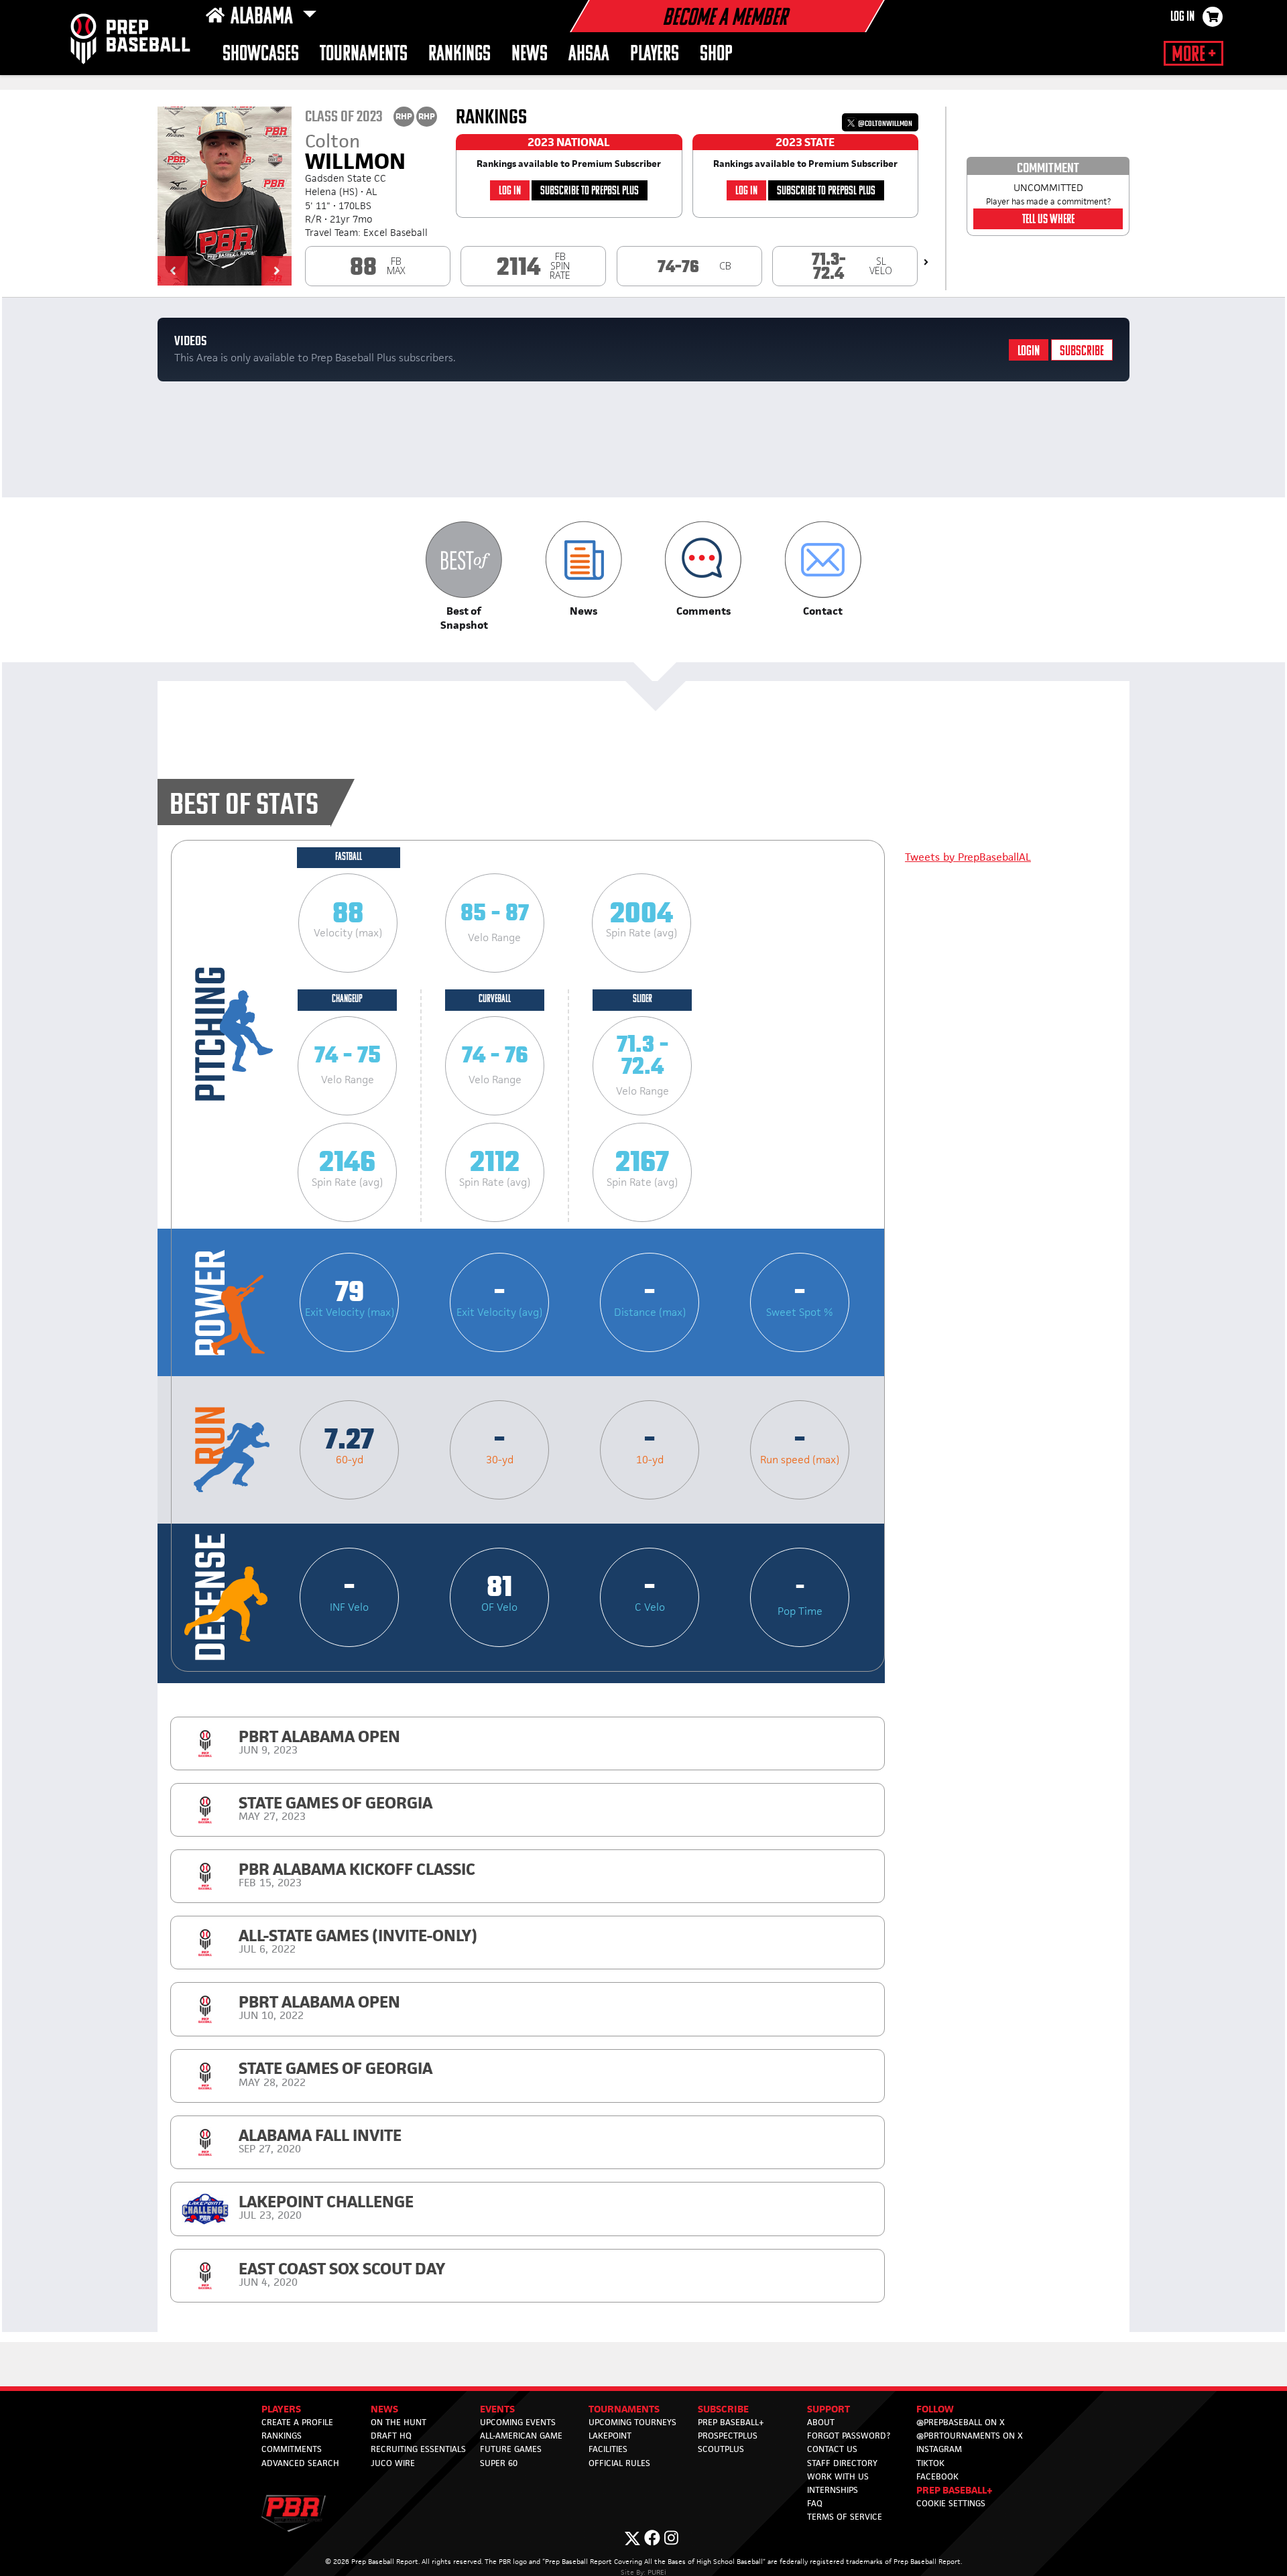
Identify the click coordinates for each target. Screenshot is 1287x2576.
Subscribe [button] (723, 2409)
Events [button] (497, 2409)
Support (829, 2409)
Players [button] (655, 55)
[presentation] (926, 262)
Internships (833, 2490)
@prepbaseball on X (961, 2422)
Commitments (292, 2449)
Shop (716, 55)
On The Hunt (399, 2422)
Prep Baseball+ (731, 2422)
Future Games (511, 2449)
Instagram (939, 2449)
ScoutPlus (721, 2449)
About (821, 2422)
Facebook (937, 2476)
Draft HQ (391, 2436)
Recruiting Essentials (418, 2449)
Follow (935, 2409)
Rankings (459, 55)
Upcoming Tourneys (632, 2422)
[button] (173, 271)
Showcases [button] (261, 55)
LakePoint (610, 2436)
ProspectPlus (728, 2436)
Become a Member (725, 19)
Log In (1182, 17)
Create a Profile (297, 2422)
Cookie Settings (951, 2503)
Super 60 (499, 2463)
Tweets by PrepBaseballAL (968, 857)
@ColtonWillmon (884, 124)
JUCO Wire (393, 2463)
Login (1029, 352)
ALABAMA (264, 17)
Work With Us (838, 2476)
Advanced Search (300, 2463)
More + (1193, 55)
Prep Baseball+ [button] (955, 2490)
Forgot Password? (849, 2436)
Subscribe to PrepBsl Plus (590, 191)
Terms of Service (845, 2517)
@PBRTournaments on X (970, 2436)
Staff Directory (842, 2463)
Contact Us (832, 2449)
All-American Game (521, 2436)
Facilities (608, 2449)
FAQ (815, 2503)
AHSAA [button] (589, 55)
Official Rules (619, 2463)
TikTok (930, 2463)
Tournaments (364, 55)
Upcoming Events (518, 2422)
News (530, 55)
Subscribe (1082, 352)
